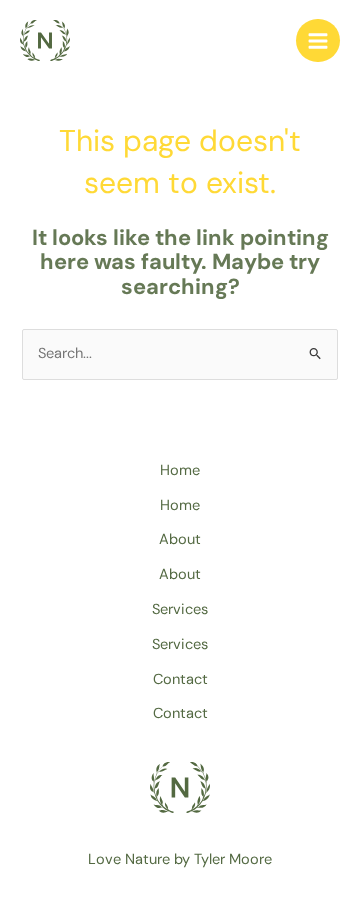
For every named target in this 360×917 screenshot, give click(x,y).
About (180, 539)
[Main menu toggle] (318, 41)
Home (180, 470)
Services (180, 609)
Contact (180, 679)
